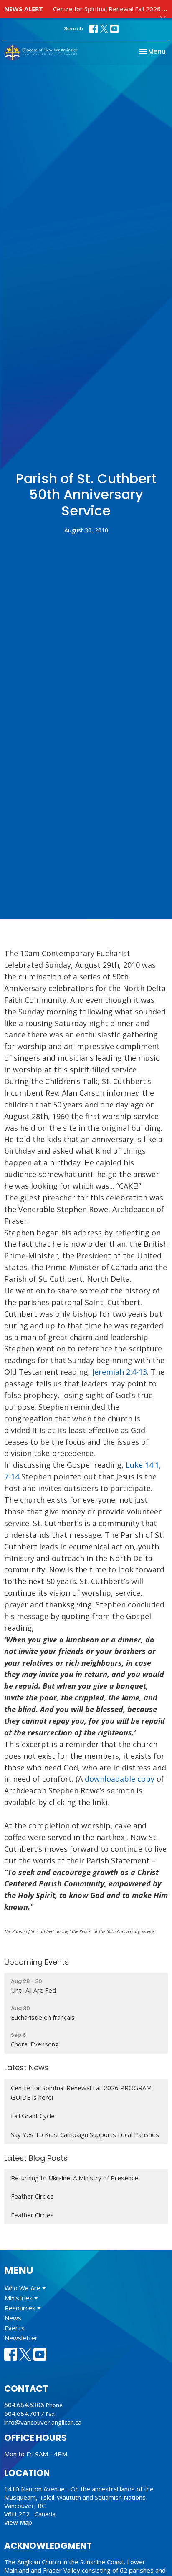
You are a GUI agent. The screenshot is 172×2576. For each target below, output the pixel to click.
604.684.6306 (24, 2405)
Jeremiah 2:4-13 (120, 1372)
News (13, 2318)
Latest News (27, 2068)
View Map (18, 2522)
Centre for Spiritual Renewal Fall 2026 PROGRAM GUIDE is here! (81, 2093)
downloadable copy (121, 1779)
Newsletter (21, 2338)
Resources (21, 2308)
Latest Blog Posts (36, 2158)
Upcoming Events (37, 1962)
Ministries (19, 2298)
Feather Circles (32, 2196)
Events (15, 2328)
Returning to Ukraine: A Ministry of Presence (75, 2178)
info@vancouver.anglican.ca (43, 2422)
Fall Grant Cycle (33, 2116)
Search (73, 29)
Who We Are (23, 2288)
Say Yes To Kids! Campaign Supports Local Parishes (85, 2134)
